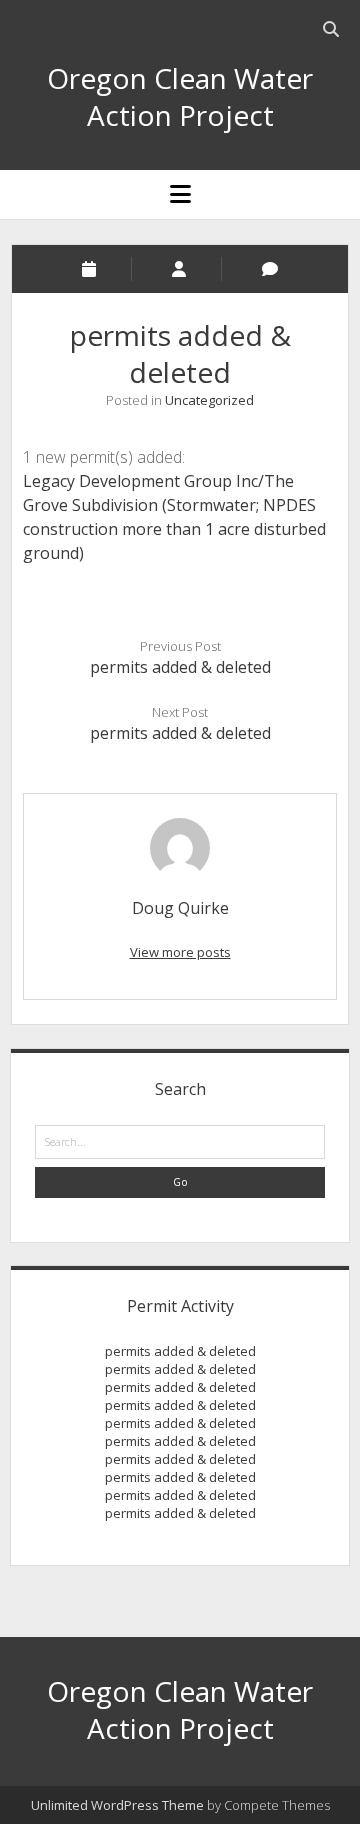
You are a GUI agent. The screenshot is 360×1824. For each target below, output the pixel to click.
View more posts (180, 952)
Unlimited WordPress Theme (117, 1805)
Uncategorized (209, 400)
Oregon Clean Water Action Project (180, 96)
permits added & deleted (180, 667)
